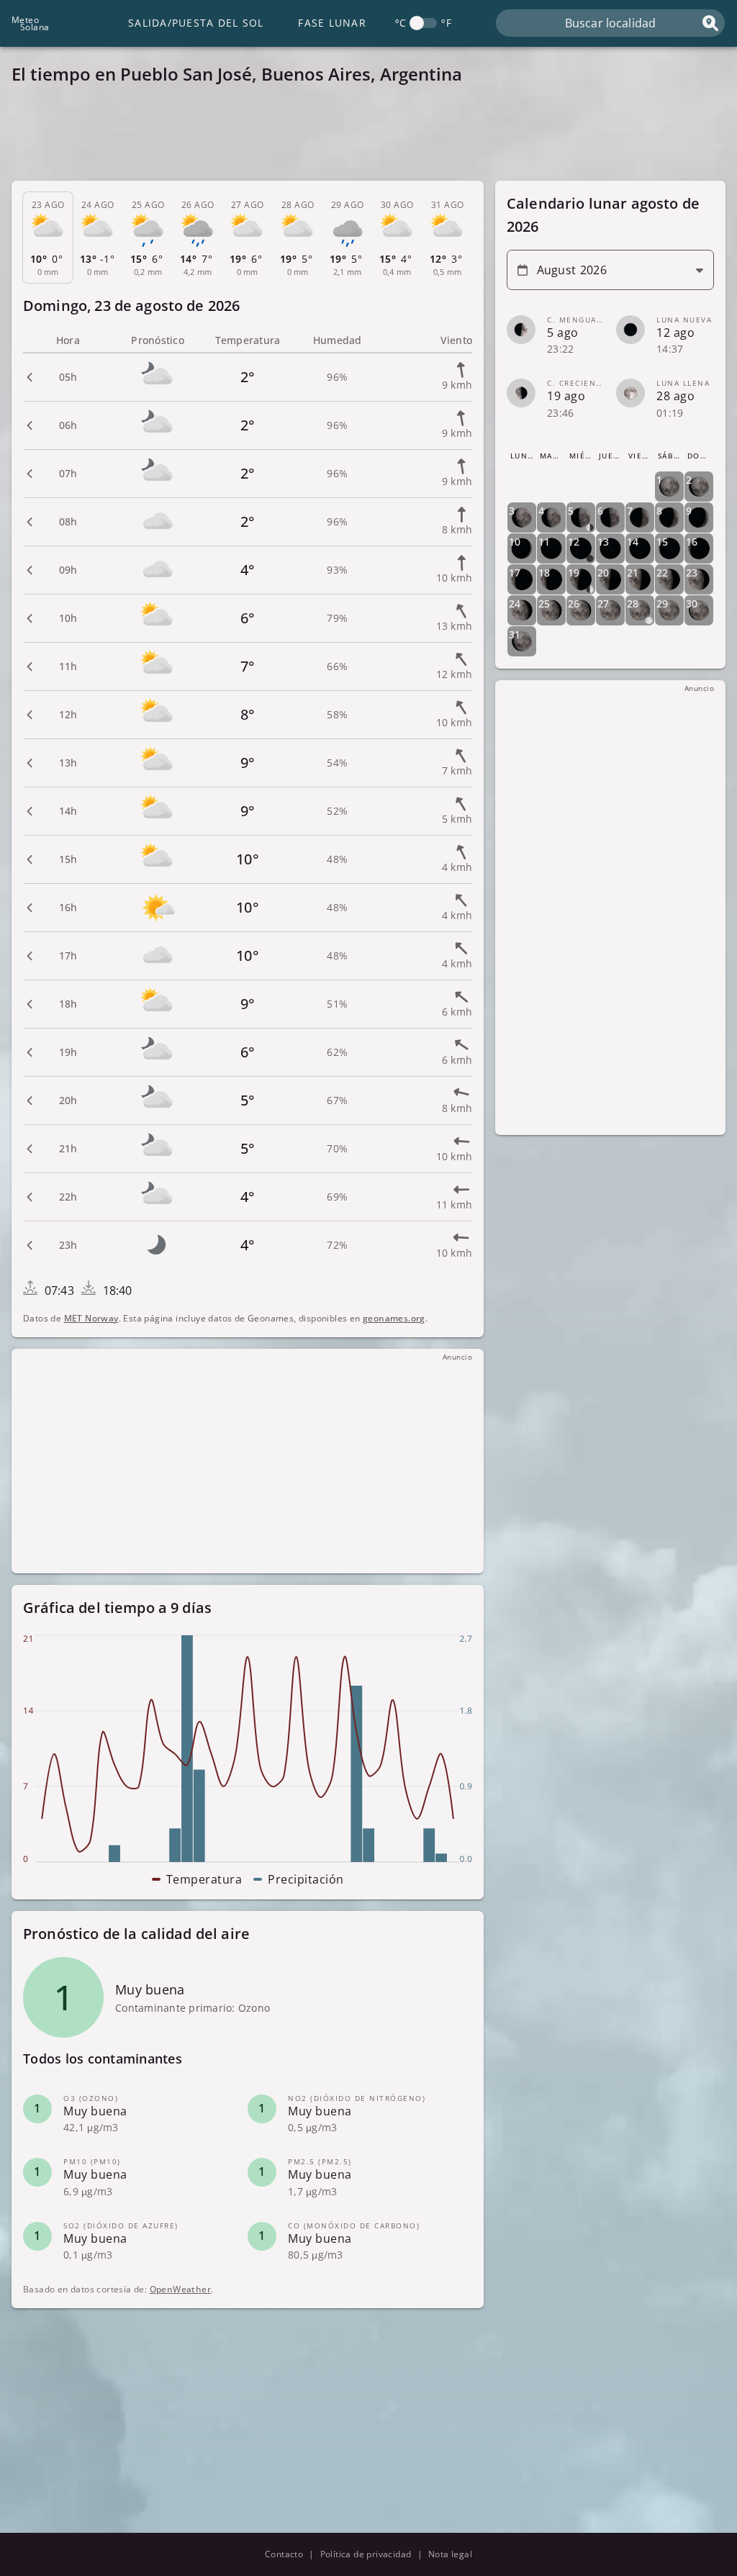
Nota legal (450, 2554)
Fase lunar (332, 23)
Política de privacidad (366, 2554)
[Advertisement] (368, 137)
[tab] (48, 238)
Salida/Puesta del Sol (196, 23)
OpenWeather (180, 2289)
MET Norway (91, 1318)
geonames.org (394, 1318)
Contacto (284, 2554)
